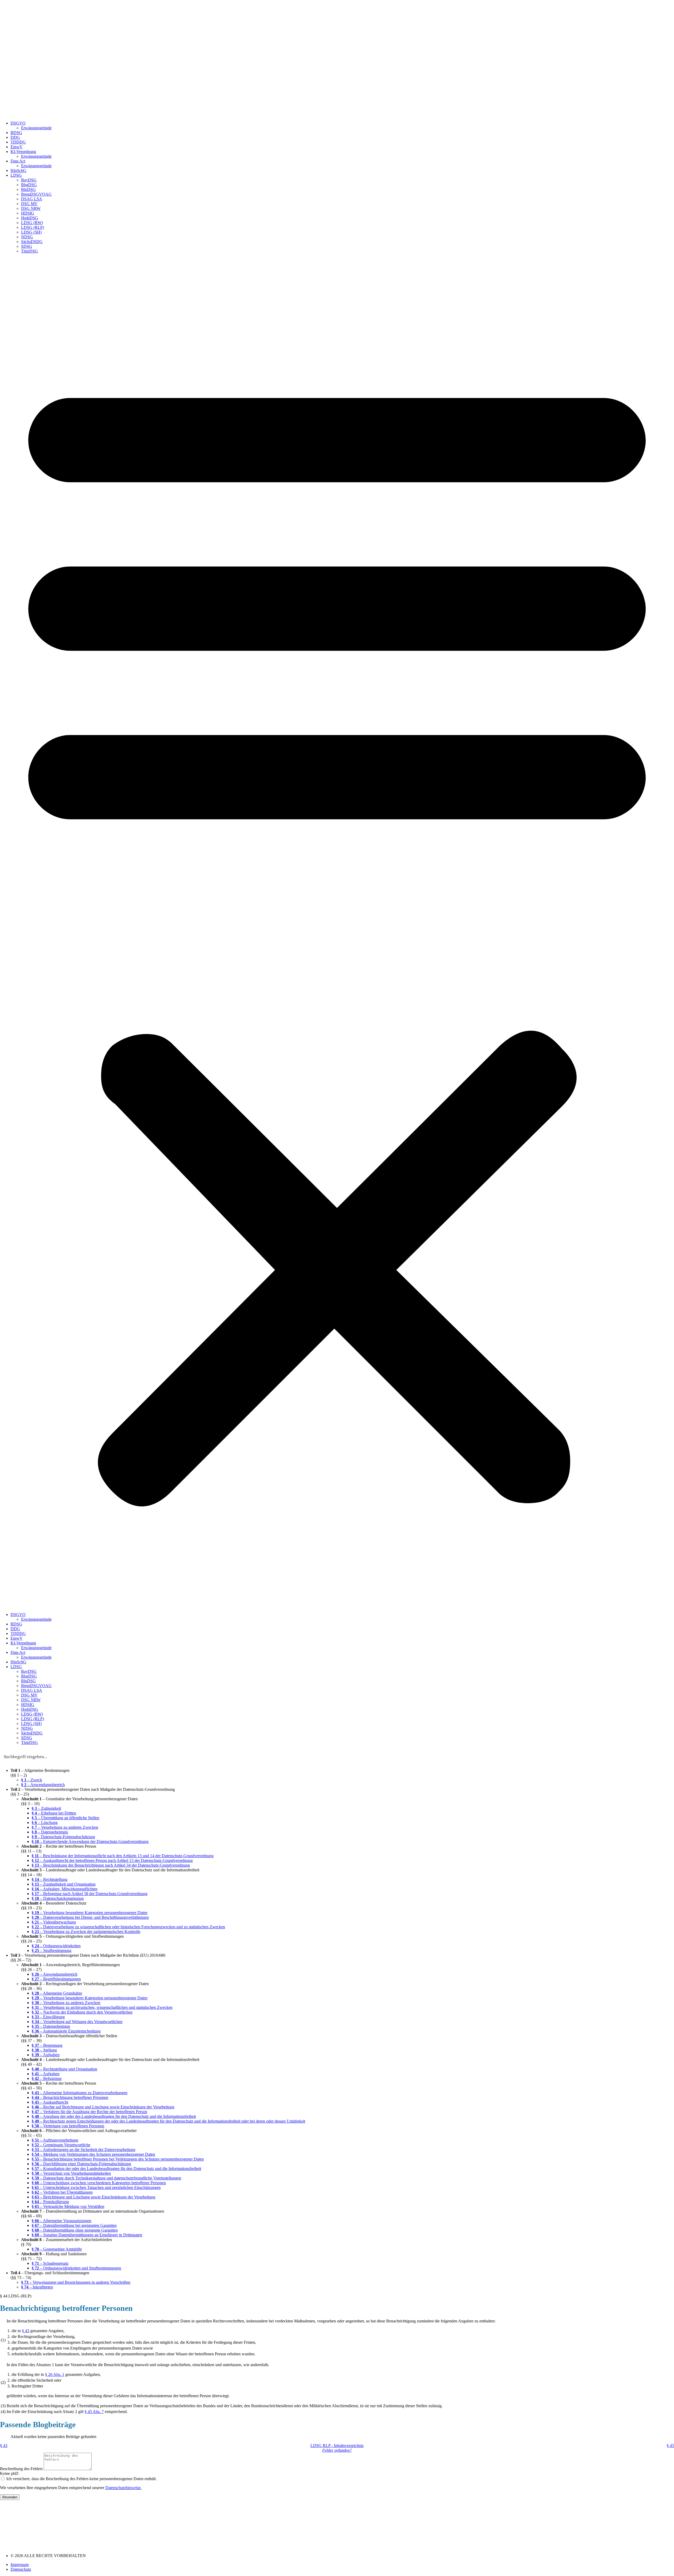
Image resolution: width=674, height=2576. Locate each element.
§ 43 (26, 2331)
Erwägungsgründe (36, 128)
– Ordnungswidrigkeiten (56, 1946)
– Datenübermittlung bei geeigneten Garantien (74, 2225)
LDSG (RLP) (33, 227)
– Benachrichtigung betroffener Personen (70, 2097)
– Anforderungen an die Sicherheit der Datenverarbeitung (83, 2150)
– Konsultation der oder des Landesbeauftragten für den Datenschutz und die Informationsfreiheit (116, 2169)
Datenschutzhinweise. (123, 2488)
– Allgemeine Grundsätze (57, 1993)
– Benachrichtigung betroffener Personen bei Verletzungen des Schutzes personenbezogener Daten (118, 2159)
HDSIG (28, 213)
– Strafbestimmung (51, 1950)
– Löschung (45, 1823)
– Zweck (32, 1780)
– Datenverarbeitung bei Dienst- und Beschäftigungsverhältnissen (90, 1917)
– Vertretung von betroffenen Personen (68, 2126)
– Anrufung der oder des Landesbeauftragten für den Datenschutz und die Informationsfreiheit (114, 2116)
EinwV (17, 147)
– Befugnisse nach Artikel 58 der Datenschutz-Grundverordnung (90, 1894)
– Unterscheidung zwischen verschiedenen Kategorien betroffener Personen (99, 2183)
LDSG (16, 175)
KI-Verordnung (23, 152)
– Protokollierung (50, 2202)
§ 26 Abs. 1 (55, 2374)
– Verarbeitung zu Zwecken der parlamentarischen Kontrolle (86, 1932)
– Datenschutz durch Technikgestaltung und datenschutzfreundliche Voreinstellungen (106, 2178)
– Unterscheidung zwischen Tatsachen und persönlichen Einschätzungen (96, 2187)
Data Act (18, 161)
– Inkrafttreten (37, 2287)
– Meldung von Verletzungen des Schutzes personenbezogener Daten (93, 2154)
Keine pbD (9, 2473)
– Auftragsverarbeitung (55, 2140)
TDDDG (18, 142)
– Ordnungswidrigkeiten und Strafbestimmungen (76, 2268)
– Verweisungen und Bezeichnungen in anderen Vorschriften (76, 2282)
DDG (15, 137)
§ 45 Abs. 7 (94, 2412)
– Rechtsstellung (49, 1879)
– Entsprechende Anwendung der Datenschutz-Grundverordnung (90, 1841)
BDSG (16, 133)
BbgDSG (29, 185)
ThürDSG (29, 251)
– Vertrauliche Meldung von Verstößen (68, 2206)
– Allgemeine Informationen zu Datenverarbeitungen (80, 2093)
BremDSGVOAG (36, 194)
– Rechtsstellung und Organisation (64, 2069)
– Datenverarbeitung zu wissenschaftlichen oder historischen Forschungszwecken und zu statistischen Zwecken (128, 1927)
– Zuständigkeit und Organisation (64, 1884)
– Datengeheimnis (50, 1832)
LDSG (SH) (31, 232)
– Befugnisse (47, 2078)
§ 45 (670, 2446)
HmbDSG (30, 218)
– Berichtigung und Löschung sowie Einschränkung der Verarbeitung (93, 2197)
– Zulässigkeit (46, 1808)
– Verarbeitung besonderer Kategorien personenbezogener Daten (90, 1913)
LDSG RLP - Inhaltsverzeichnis (337, 2446)
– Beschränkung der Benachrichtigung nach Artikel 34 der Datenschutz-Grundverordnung (111, 1865)
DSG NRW (31, 208)
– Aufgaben (46, 2055)
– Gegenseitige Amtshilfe (57, 2249)
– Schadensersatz (50, 2263)
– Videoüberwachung (54, 1922)
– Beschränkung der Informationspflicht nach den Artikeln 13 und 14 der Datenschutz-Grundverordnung (123, 1856)
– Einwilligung (48, 2017)
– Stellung (44, 2050)
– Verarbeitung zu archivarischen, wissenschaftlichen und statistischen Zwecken (102, 2007)
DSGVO (18, 123)
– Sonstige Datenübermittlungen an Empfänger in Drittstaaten (87, 2235)
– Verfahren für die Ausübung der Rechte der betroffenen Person (89, 2112)
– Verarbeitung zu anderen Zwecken (65, 1827)
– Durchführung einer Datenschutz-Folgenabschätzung (81, 2164)
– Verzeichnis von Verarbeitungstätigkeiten (71, 2173)
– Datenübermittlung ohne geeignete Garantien (75, 2230)
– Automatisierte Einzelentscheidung (66, 2031)
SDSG (27, 246)
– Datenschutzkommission (58, 1898)
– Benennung (47, 2045)
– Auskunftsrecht (50, 2102)
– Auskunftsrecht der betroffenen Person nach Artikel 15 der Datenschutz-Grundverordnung (112, 1860)
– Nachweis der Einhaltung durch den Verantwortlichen (82, 2012)
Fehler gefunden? (337, 2450)
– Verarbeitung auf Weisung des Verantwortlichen (77, 2022)
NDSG (27, 237)
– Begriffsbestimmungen (56, 1979)
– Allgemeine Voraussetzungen (61, 2221)
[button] (337, 933)
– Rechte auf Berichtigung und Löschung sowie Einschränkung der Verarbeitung (103, 2107)
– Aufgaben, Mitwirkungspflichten (65, 1889)
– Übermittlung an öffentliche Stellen (65, 1818)
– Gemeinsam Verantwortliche (61, 2145)
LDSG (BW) (32, 223)
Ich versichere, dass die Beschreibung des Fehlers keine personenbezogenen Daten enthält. (81, 2479)
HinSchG (18, 170)
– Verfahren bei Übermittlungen (62, 2192)
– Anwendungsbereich (43, 1785)
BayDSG (29, 180)
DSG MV (29, 204)
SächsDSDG (32, 242)
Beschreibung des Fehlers (22, 2469)
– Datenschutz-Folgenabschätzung (63, 1837)
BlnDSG (28, 189)
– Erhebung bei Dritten (54, 1813)
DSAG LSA (32, 199)
